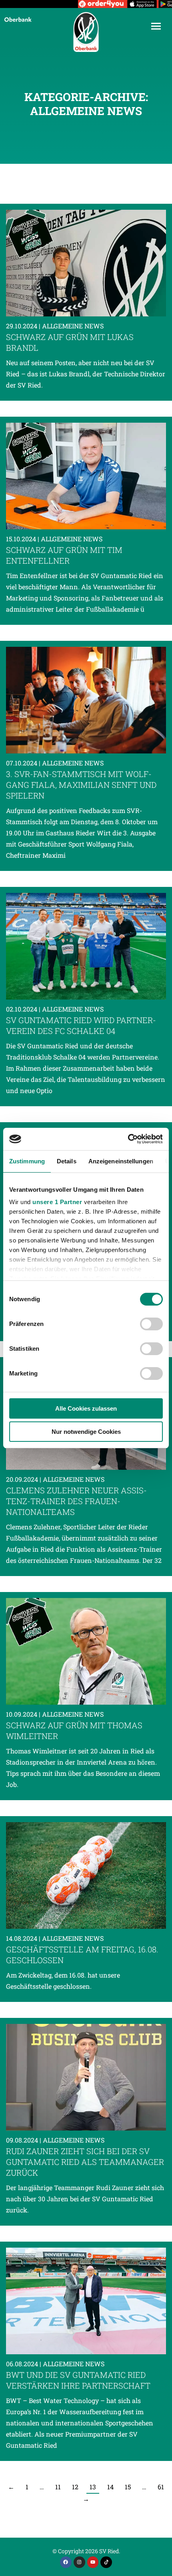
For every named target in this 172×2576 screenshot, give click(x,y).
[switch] (151, 1324)
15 (128, 2487)
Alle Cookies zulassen (86, 1408)
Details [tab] (67, 1161)
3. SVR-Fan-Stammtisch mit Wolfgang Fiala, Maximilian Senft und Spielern (81, 785)
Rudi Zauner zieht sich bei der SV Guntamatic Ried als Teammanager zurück (85, 2162)
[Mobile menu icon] (156, 26)
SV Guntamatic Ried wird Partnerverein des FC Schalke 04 (81, 1025)
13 (93, 2487)
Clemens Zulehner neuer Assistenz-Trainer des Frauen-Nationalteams (76, 1501)
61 (161, 2487)
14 (110, 2487)
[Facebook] (66, 2562)
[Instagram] (79, 2562)
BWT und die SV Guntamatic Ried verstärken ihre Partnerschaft (78, 2380)
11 (58, 2487)
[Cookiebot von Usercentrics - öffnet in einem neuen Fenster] (128, 1139)
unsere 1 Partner (57, 1202)
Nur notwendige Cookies (86, 1432)
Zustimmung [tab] (27, 1161)
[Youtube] (93, 2562)
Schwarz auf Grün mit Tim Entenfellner (64, 555)
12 (75, 2487)
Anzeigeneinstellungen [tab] (121, 1161)
